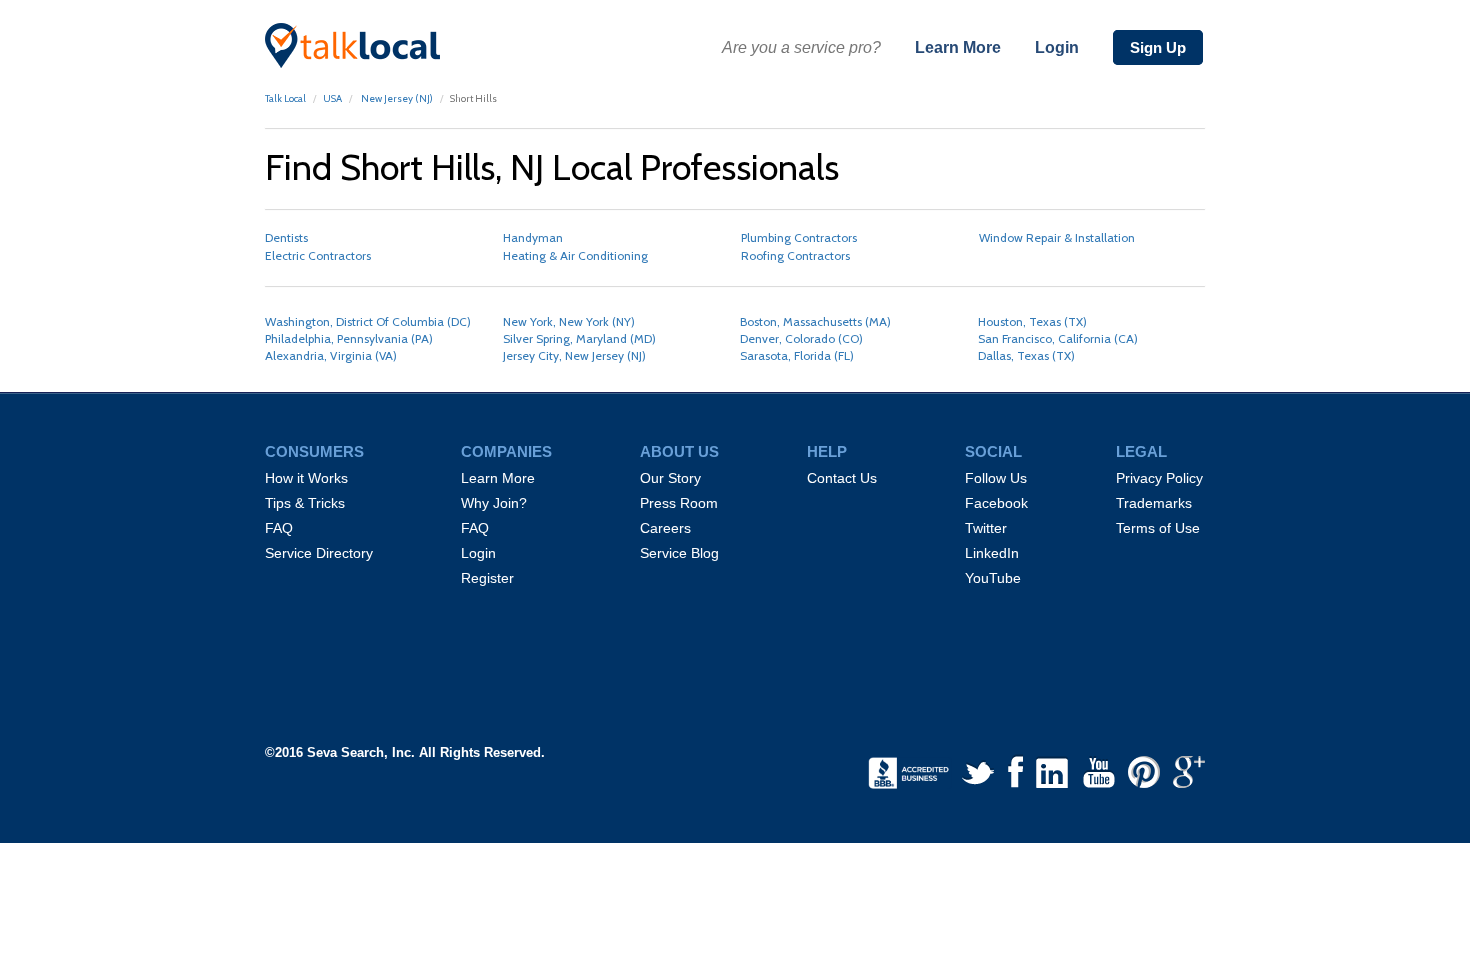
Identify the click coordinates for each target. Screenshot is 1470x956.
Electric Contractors (318, 255)
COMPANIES (506, 452)
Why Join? (494, 503)
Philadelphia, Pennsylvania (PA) (349, 338)
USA (332, 98)
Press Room (679, 503)
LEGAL (1141, 452)
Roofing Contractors (795, 255)
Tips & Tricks (305, 503)
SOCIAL (993, 452)
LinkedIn (992, 553)
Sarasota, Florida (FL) (797, 355)
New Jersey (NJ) (396, 98)
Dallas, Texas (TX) (1026, 355)
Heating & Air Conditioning (575, 255)
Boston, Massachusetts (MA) (815, 321)
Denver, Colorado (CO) (801, 338)
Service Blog (679, 553)
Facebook (996, 503)
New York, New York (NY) (569, 321)
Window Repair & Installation (1057, 237)
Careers (665, 528)
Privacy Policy (1159, 478)
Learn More (958, 47)
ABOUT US (679, 452)
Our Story (670, 478)
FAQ (279, 528)
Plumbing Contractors (799, 237)
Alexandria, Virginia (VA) (331, 355)
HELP (827, 452)
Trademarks (1154, 503)
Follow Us (996, 478)
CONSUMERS (314, 452)
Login (1057, 47)
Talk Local (285, 98)
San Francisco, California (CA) (1058, 338)
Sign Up (1158, 47)
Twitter (986, 528)
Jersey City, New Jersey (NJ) (574, 355)
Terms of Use (1158, 528)
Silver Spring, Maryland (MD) (579, 338)
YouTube (993, 578)
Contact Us (842, 478)
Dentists (286, 237)
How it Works (306, 478)
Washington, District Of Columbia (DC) (368, 321)
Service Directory (319, 553)
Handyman (533, 237)
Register (487, 578)
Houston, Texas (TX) (1032, 321)
